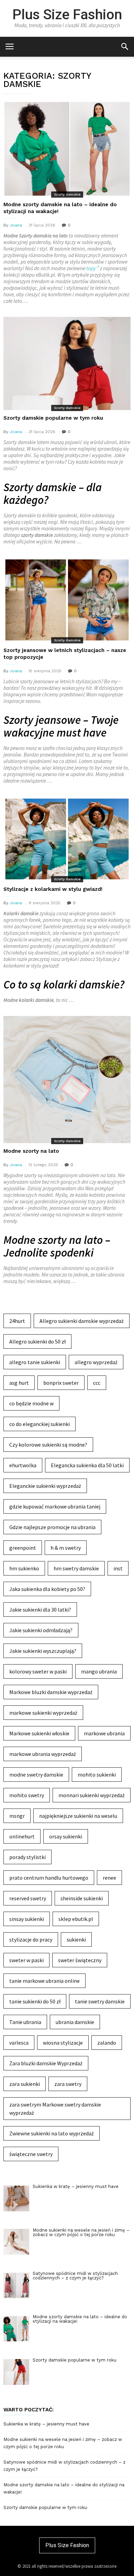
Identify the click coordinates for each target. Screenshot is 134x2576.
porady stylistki (27, 1857)
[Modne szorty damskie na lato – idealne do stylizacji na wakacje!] (67, 149)
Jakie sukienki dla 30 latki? (40, 1610)
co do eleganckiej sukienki (40, 1424)
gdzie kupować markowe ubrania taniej (55, 1506)
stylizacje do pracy (31, 1939)
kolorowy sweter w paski (38, 1671)
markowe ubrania (104, 1733)
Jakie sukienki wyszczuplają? (43, 1651)
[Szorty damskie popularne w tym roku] (67, 363)
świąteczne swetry (31, 2154)
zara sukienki (25, 2084)
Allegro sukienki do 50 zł (37, 1341)
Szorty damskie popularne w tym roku (53, 418)
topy (91, 268)
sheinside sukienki (82, 1898)
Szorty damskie (67, 194)
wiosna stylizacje (63, 2043)
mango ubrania (99, 1671)
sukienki (76, 1939)
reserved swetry (28, 1898)
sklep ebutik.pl (76, 1919)
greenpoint (23, 1548)
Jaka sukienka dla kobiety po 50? (47, 1589)
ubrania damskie (75, 2022)
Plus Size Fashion (67, 14)
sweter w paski (26, 1960)
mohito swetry (27, 1795)
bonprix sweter (61, 1383)
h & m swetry (66, 1548)
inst (118, 1568)
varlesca (19, 2043)
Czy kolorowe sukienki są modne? (48, 1445)
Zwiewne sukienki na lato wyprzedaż (52, 2133)
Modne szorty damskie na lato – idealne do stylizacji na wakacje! (64, 2488)
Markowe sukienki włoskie (39, 1733)
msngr (17, 1816)
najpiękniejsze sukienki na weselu (78, 1816)
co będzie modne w (31, 1403)
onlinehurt (22, 1836)
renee (109, 1878)
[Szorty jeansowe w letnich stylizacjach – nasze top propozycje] (67, 600)
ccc (97, 1383)
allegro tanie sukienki (35, 1362)
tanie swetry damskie (100, 2001)
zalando (107, 2043)
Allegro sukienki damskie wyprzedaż (82, 1321)
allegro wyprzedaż (96, 1362)
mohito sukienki (97, 1775)
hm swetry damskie (76, 1568)
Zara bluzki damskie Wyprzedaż (46, 2063)
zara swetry (68, 2084)
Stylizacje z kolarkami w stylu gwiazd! (53, 889)
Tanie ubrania (25, 2022)
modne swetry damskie (36, 1775)
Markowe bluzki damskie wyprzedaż (51, 1692)
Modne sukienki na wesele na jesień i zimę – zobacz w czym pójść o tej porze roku (63, 2443)
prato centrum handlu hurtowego (49, 1878)
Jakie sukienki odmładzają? (41, 1630)
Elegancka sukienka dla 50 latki (87, 1465)
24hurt (17, 1321)
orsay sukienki (66, 1836)
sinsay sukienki (27, 1919)
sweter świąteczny (80, 1960)
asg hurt (19, 1383)
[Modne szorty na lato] (67, 1080)
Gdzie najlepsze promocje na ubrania (52, 1527)
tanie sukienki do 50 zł (35, 2001)
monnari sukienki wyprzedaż (92, 1795)
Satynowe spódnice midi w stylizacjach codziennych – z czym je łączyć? (64, 2466)
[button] (125, 46)
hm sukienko (24, 1568)
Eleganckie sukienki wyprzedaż (45, 1486)
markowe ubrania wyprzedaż (43, 1754)
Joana (16, 225)
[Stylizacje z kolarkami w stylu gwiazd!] (67, 839)
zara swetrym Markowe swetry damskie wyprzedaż (55, 2109)
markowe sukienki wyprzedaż (43, 1713)
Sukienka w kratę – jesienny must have (46, 2424)
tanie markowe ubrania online (44, 1981)
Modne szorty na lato (31, 1151)
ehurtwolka (23, 1465)
